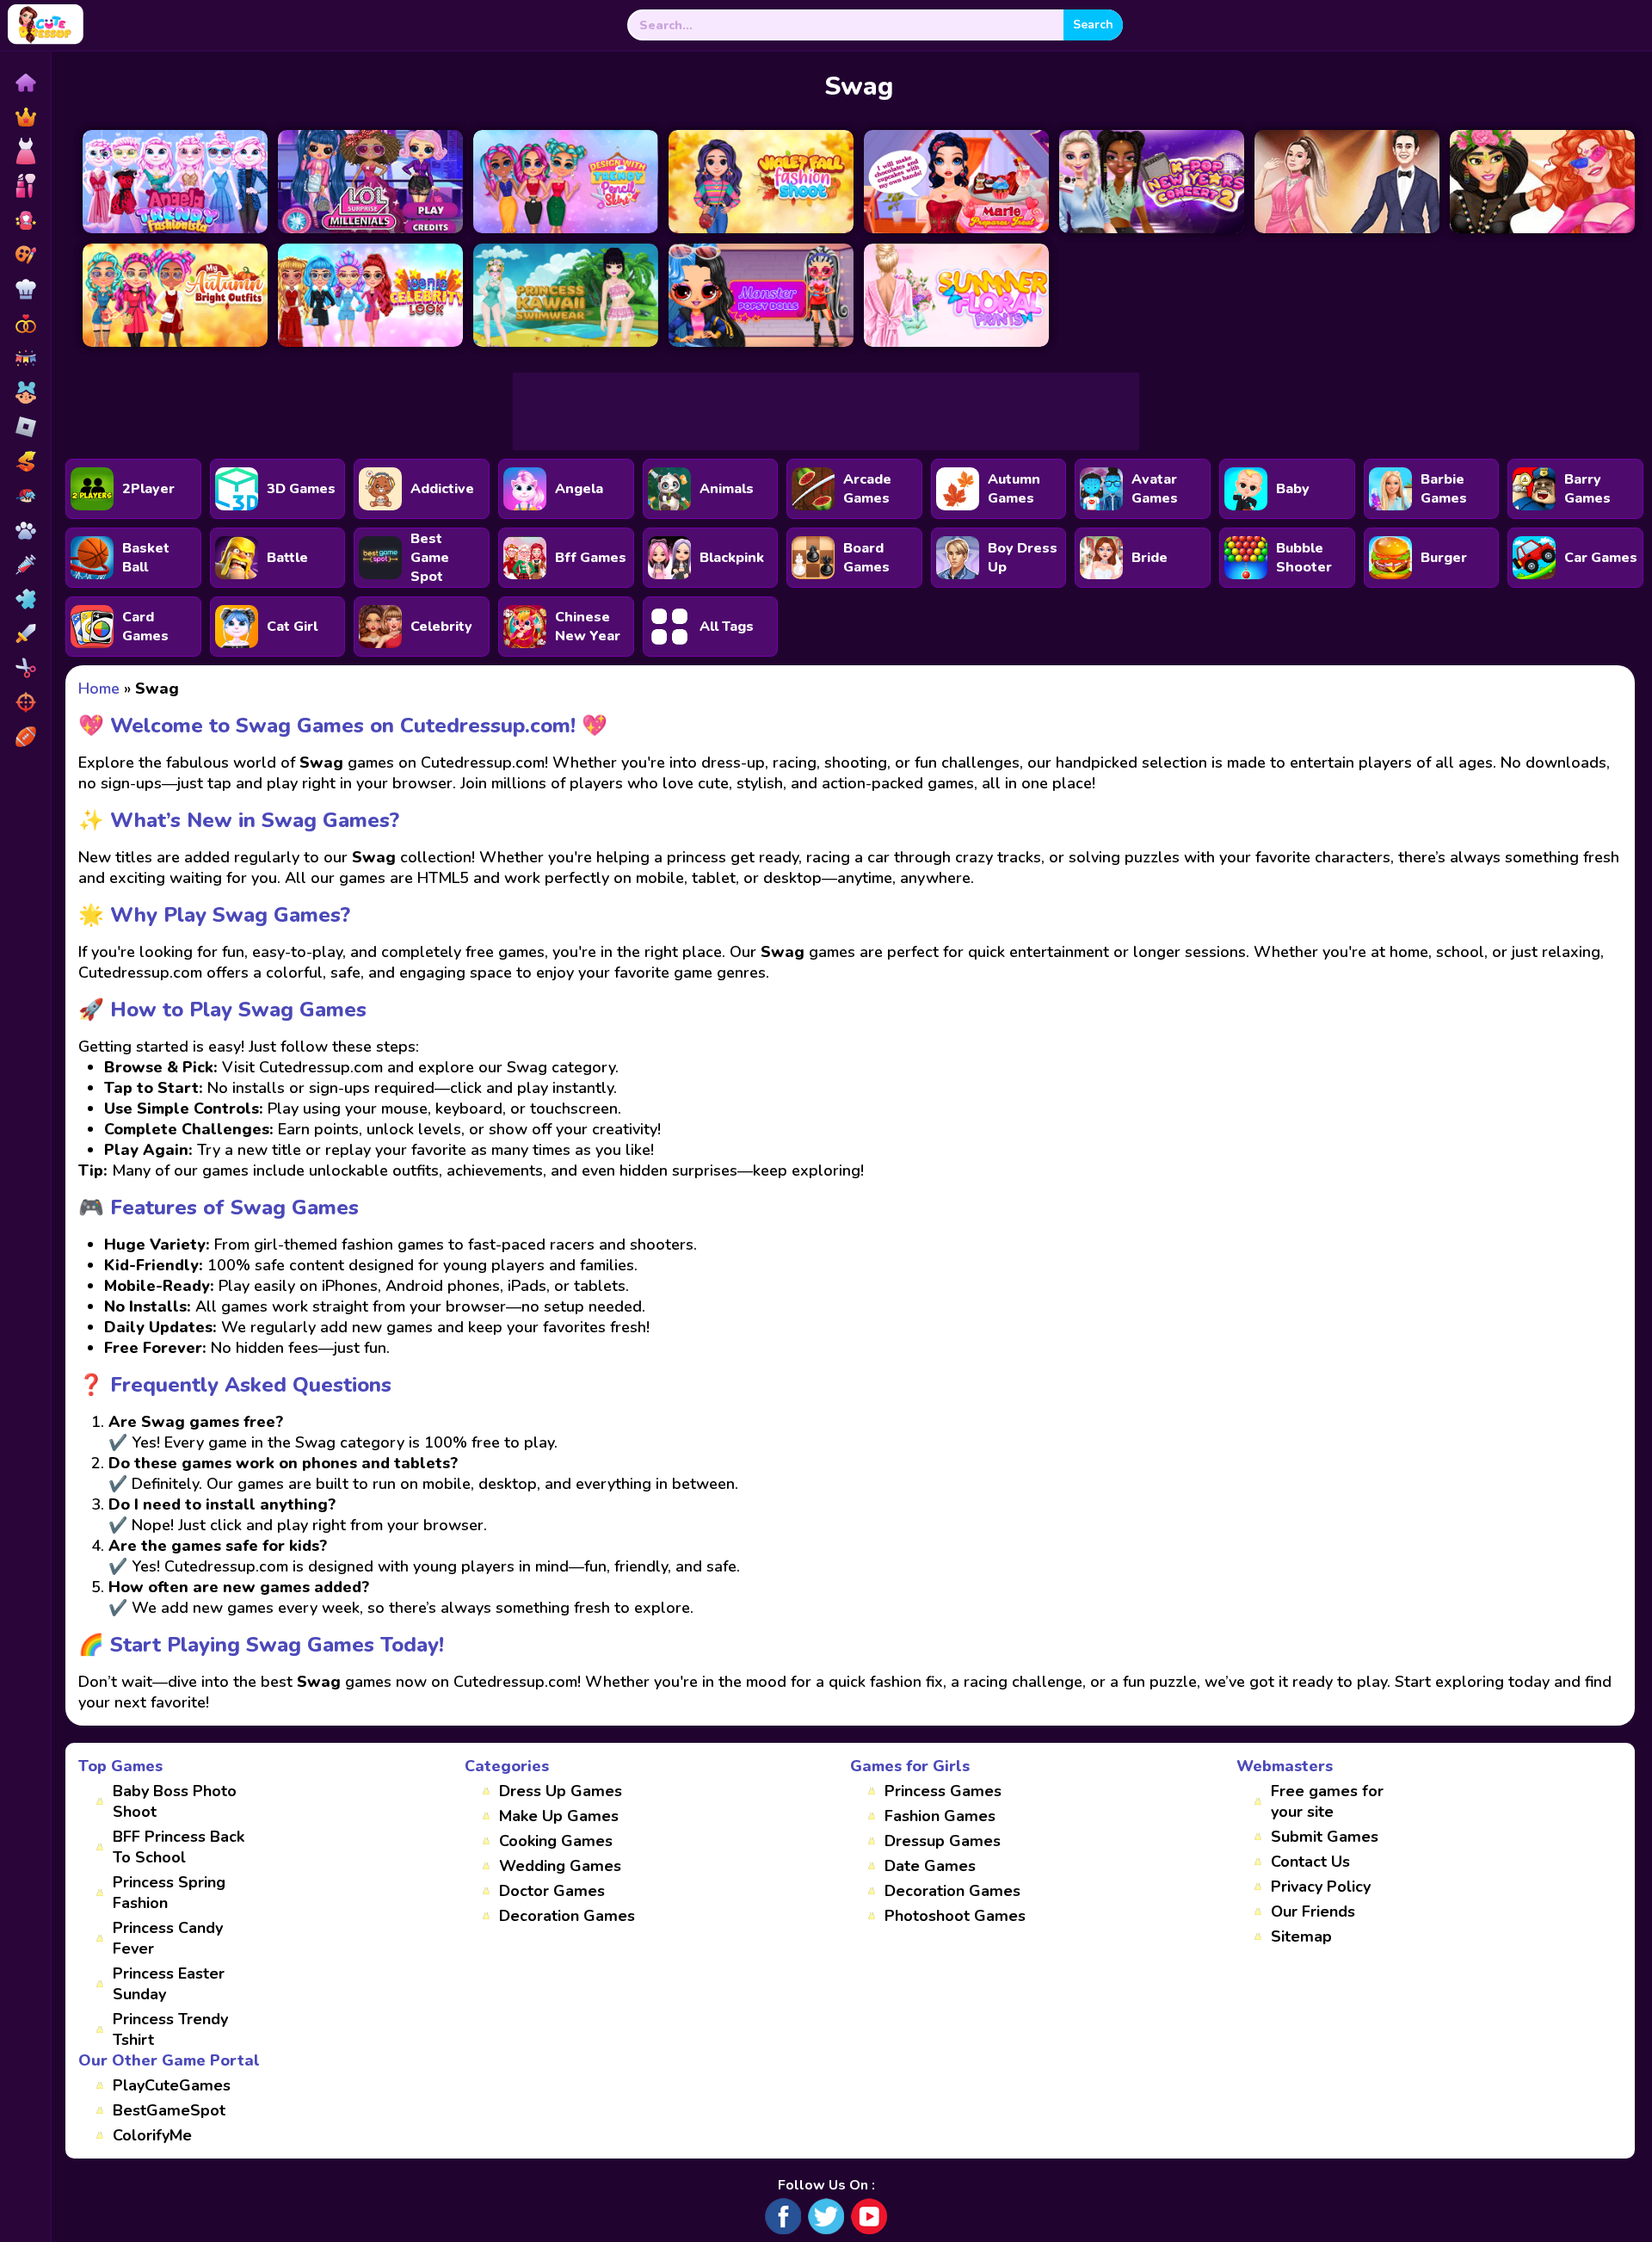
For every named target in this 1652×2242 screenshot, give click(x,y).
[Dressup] (25, 151)
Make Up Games (559, 1816)
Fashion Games (940, 1816)
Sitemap (1301, 1936)
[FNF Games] (25, 496)
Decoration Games (567, 1916)
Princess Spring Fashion (169, 1893)
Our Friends (1313, 1912)
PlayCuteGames (172, 2085)
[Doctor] (25, 565)
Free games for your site (1327, 1801)
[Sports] (25, 737)
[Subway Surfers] (25, 461)
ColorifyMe (152, 2135)
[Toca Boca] (25, 392)
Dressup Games (943, 1841)
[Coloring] (25, 255)
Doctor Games (552, 1891)
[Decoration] (25, 358)
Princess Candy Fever (168, 1938)
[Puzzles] (25, 599)
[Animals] (25, 530)
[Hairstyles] (25, 668)
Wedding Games (560, 1866)
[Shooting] (25, 702)
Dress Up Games (561, 1791)
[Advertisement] (826, 411)
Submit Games (1325, 1837)
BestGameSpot (169, 2110)
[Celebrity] (25, 220)
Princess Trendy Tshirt (170, 2029)
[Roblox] (25, 427)
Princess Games (943, 1791)
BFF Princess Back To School (179, 1847)
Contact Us (1310, 1862)
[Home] (25, 83)
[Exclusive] (25, 117)
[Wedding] (25, 324)
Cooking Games (556, 1841)
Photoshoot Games (955, 1916)
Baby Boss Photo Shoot (175, 1801)
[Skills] (25, 633)
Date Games (930, 1866)
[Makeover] (25, 186)
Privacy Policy (1321, 1887)
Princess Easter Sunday (169, 1984)
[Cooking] (25, 289)
